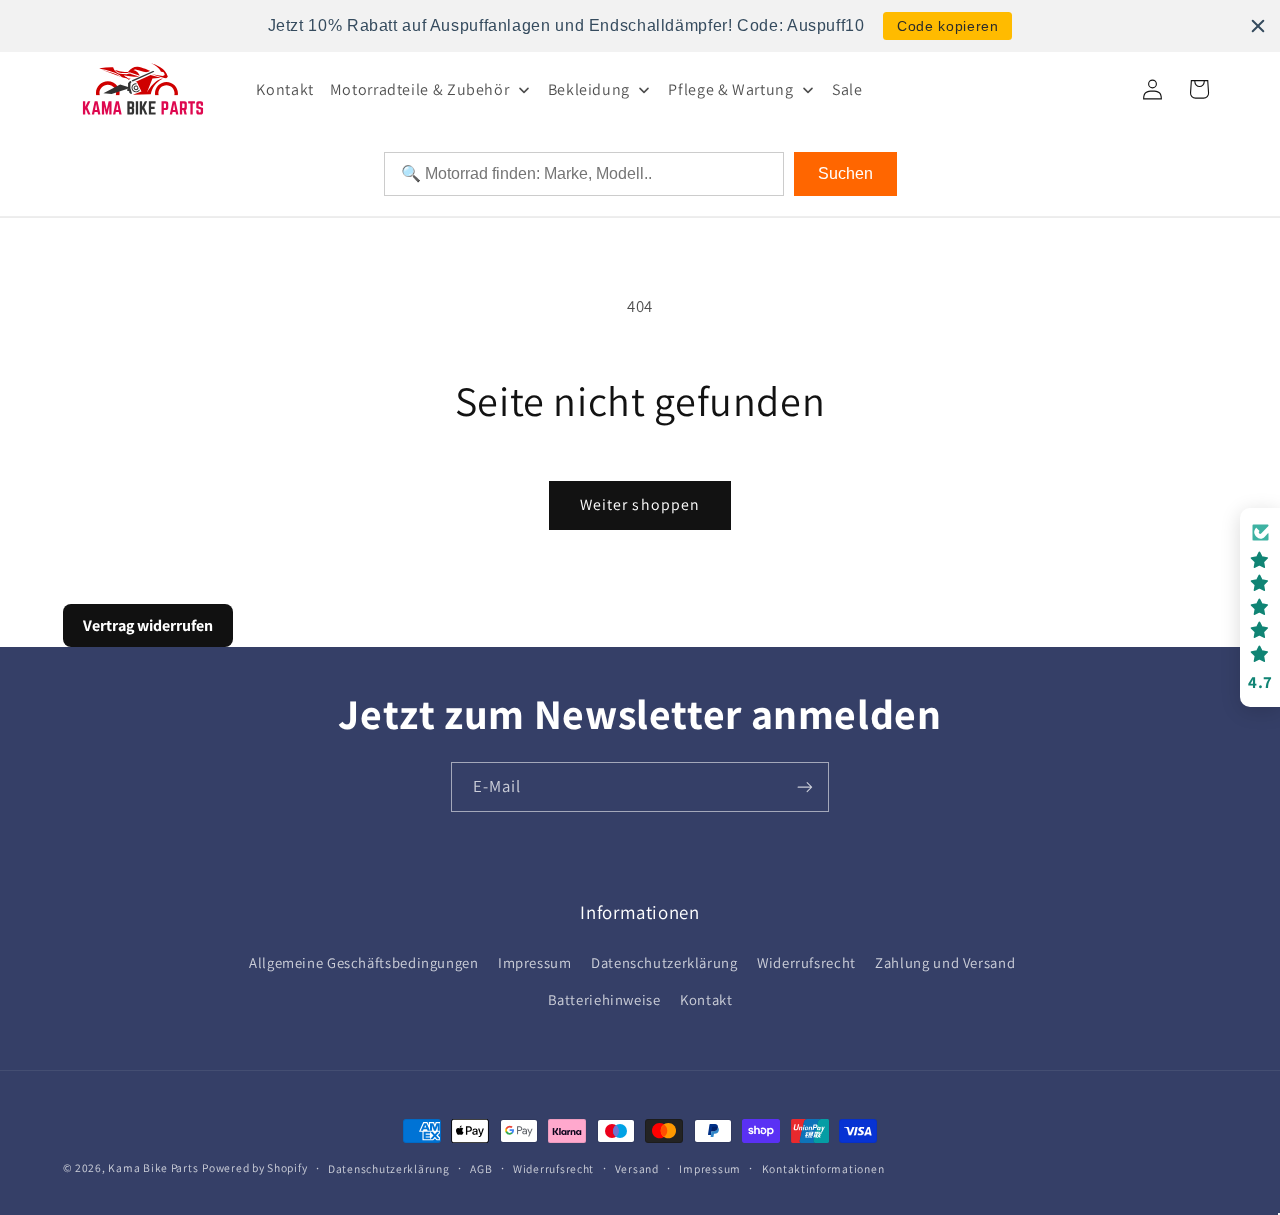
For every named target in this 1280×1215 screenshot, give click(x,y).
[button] (1260, 607)
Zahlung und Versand (945, 962)
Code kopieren (947, 26)
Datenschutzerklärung (664, 962)
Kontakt (706, 999)
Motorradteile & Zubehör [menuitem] (420, 89)
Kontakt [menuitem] (284, 89)
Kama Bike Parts (153, 1167)
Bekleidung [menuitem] (589, 89)
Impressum (535, 962)
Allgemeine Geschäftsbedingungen (364, 962)
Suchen (845, 173)
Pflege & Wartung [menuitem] (730, 89)
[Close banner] (1258, 26)
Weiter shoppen (640, 504)
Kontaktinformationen (823, 1168)
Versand (637, 1168)
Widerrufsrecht (806, 962)
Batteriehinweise (604, 999)
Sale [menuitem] (847, 89)
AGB (481, 1168)
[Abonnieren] (805, 786)
